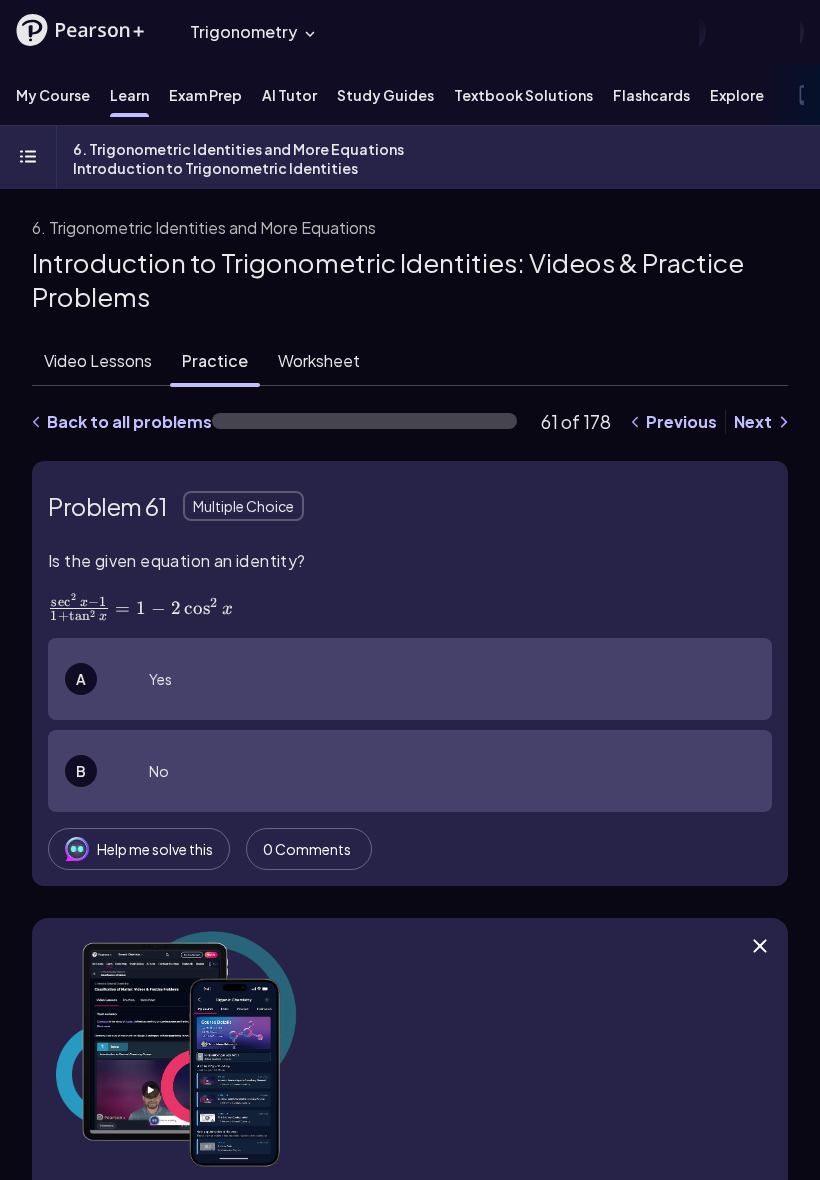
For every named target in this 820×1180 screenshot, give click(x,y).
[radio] (410, 679)
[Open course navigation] (28, 158)
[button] (80, 30)
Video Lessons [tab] (98, 360)
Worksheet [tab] (319, 360)
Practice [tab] (215, 360)
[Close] (760, 946)
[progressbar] (364, 421)
